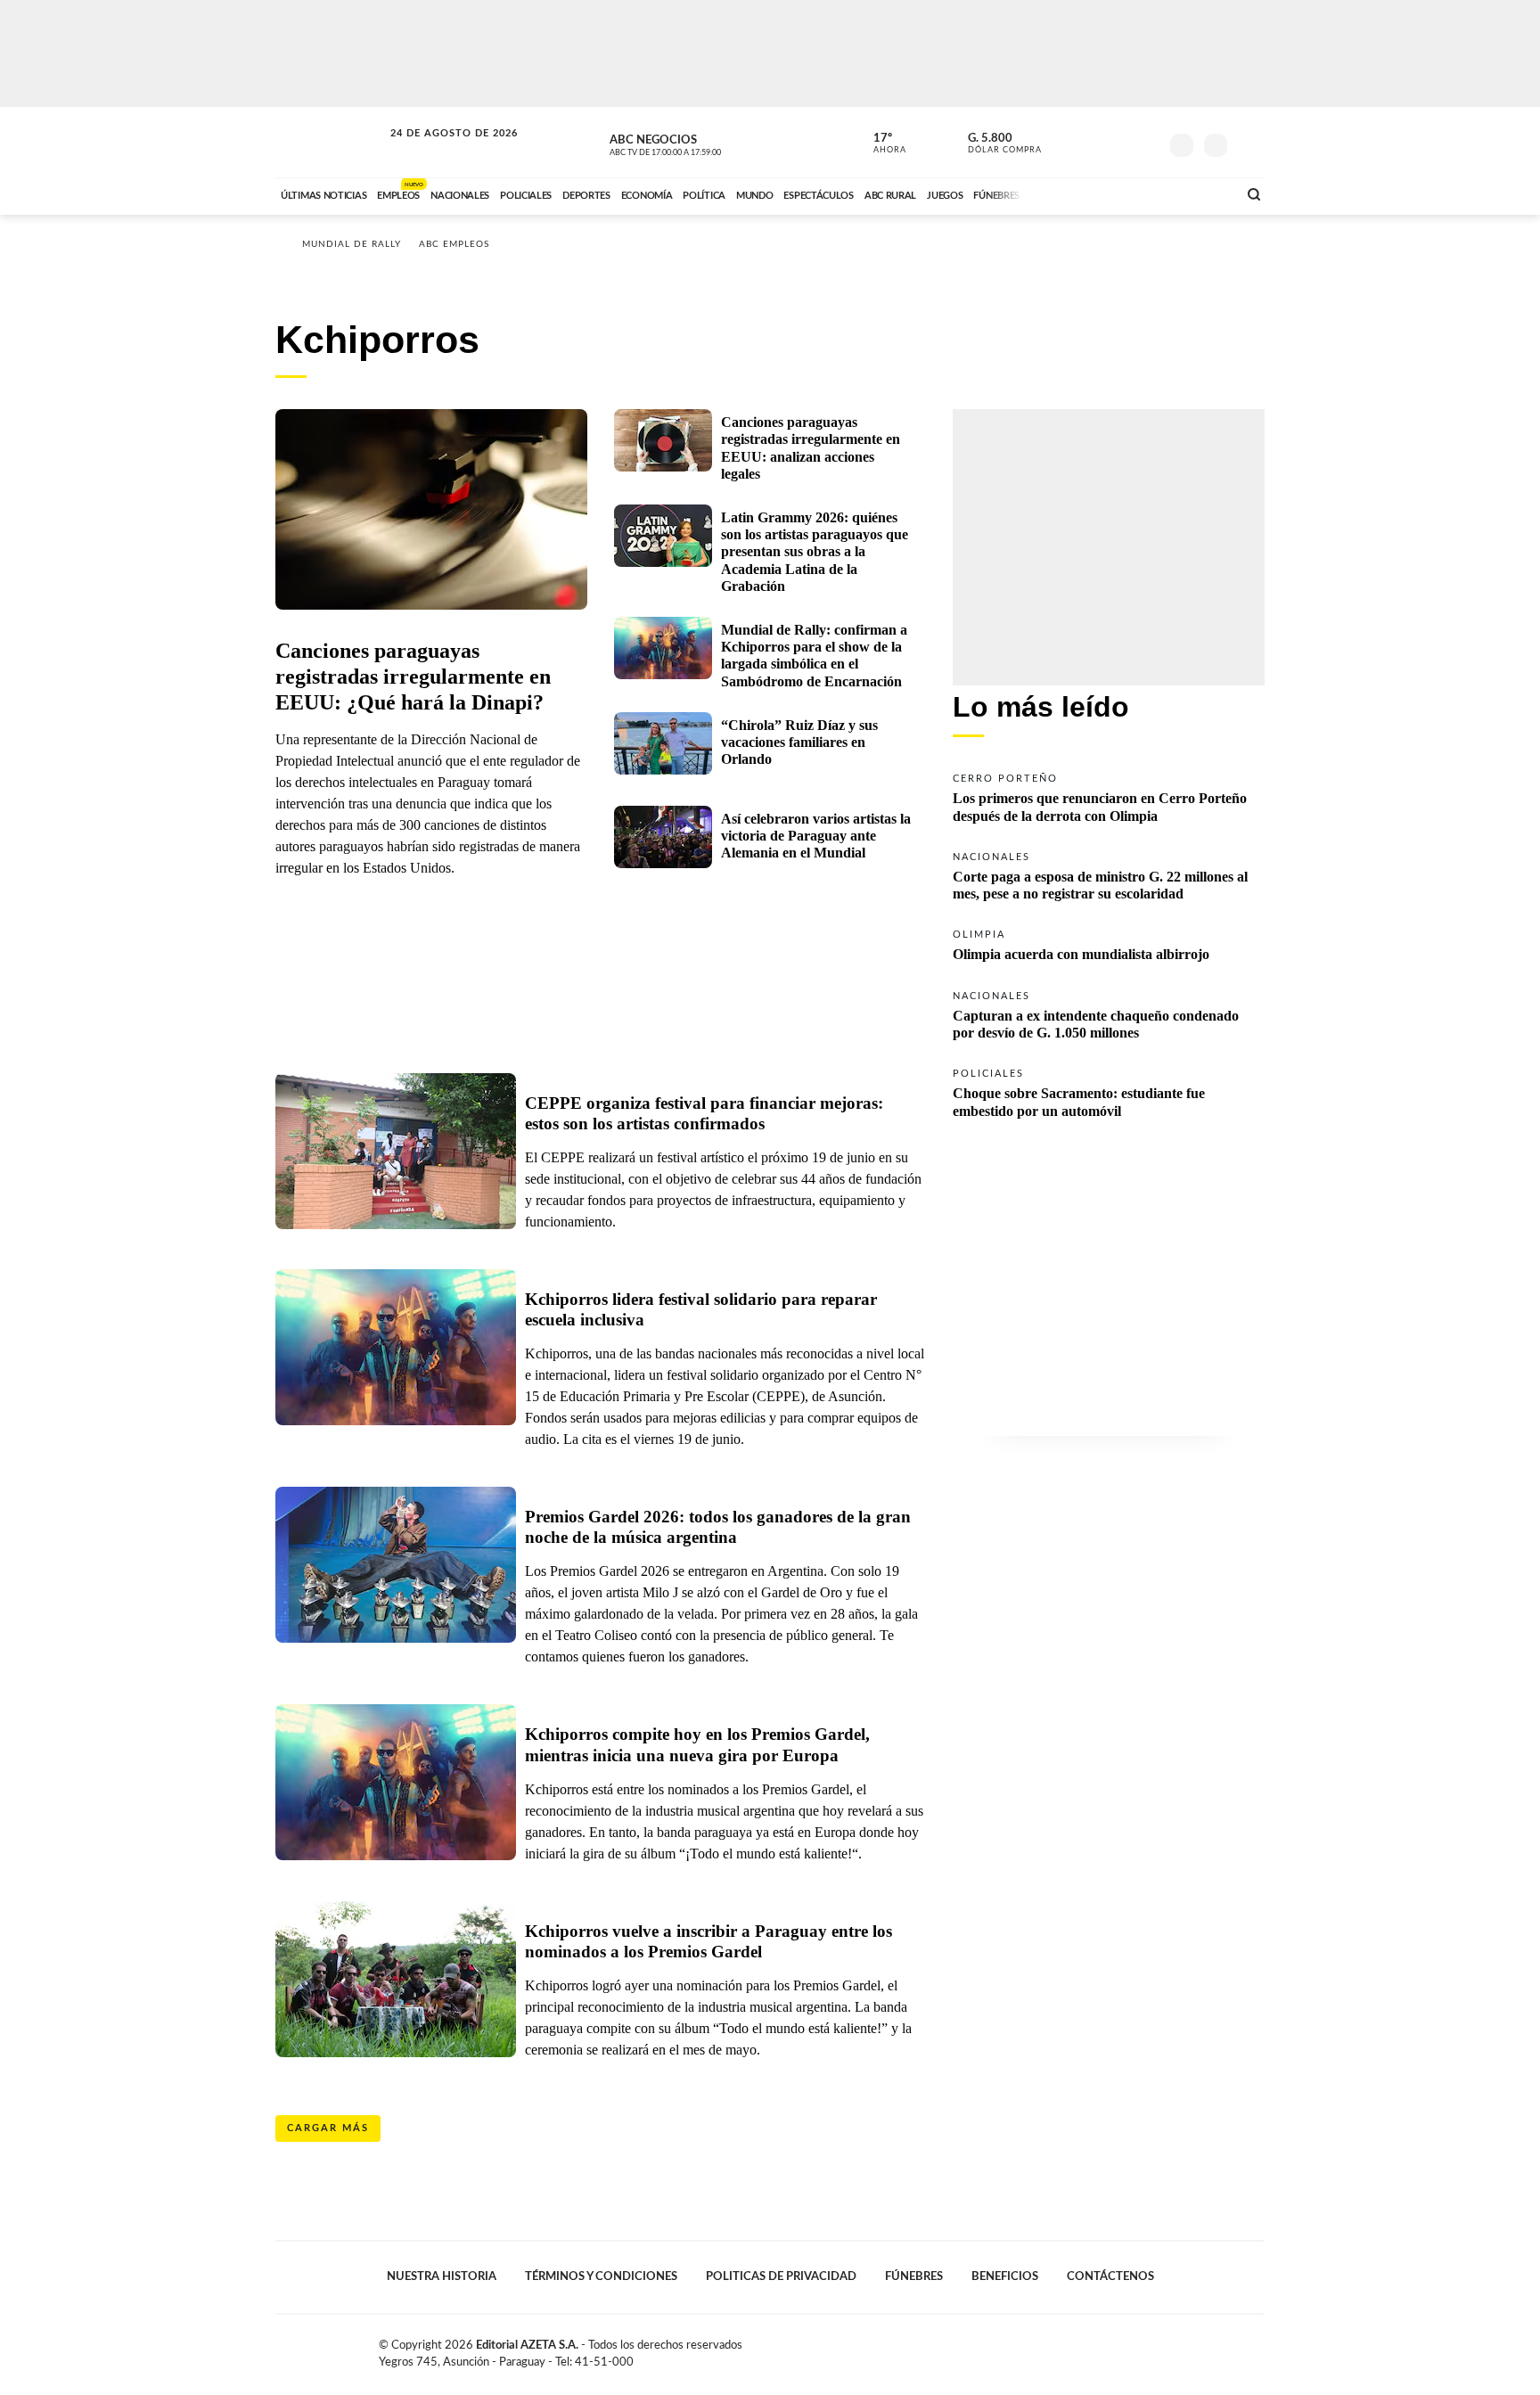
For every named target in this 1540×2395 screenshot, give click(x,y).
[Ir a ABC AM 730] (1129, 193)
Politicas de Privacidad (781, 2276)
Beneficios (1005, 2276)
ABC (331, 142)
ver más (880, 144)
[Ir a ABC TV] (1080, 193)
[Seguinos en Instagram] (1145, 142)
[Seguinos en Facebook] (1065, 142)
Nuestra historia (442, 2276)
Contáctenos (1110, 2276)
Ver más (1109, 796)
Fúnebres (914, 2276)
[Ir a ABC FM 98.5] (1200, 193)
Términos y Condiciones (601, 2276)
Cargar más (328, 2128)
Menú (1249, 143)
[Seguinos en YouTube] (1118, 142)
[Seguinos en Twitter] (1092, 142)
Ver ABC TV (699, 143)
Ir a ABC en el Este (438, 150)
